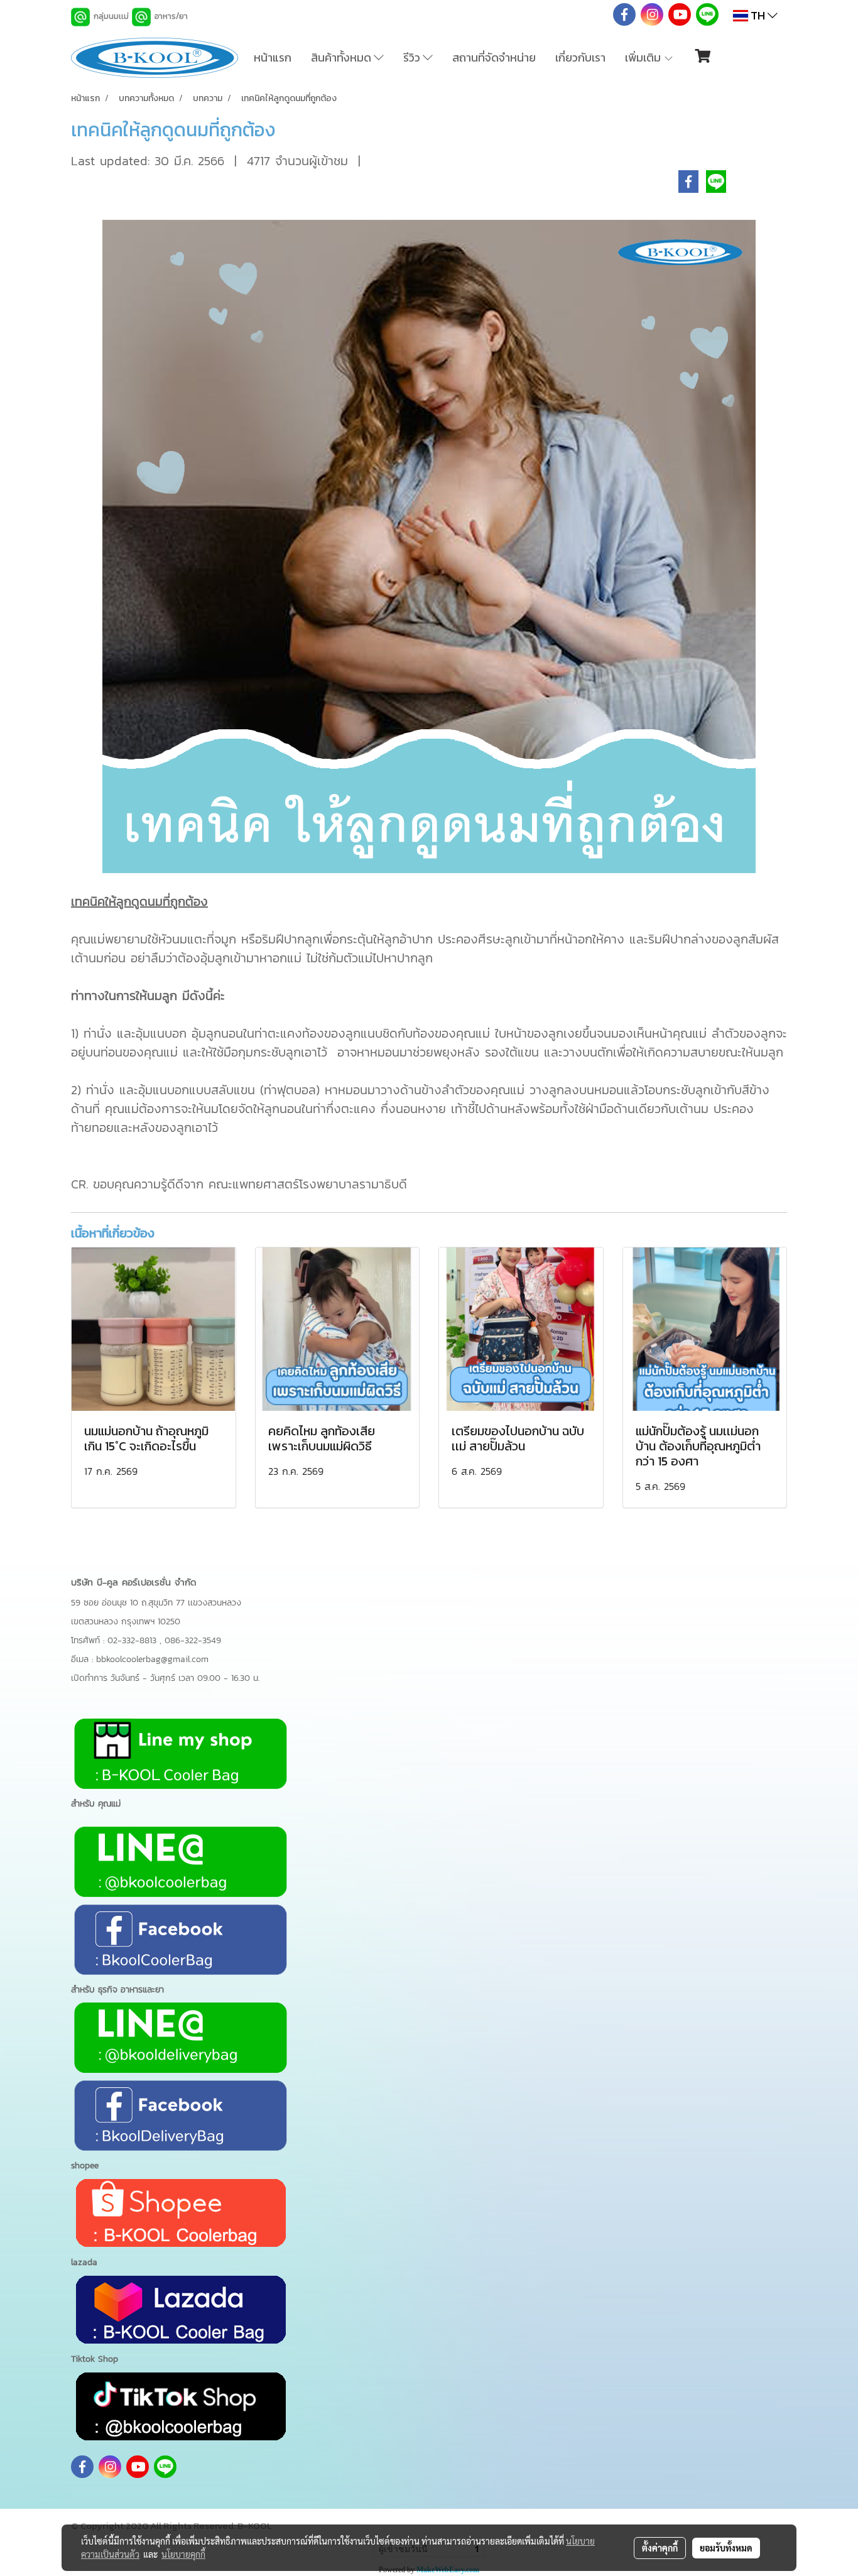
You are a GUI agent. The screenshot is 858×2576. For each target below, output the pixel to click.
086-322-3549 (193, 1640)
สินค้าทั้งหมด (342, 57)
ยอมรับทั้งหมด (726, 2548)
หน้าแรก (273, 57)
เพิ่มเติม (644, 57)
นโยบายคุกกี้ (183, 2554)
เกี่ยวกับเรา (580, 57)
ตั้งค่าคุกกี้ (660, 2548)
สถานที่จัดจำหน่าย (494, 57)
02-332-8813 (133, 1640)
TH (758, 15)
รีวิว (413, 57)
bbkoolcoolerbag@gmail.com (152, 1659)
